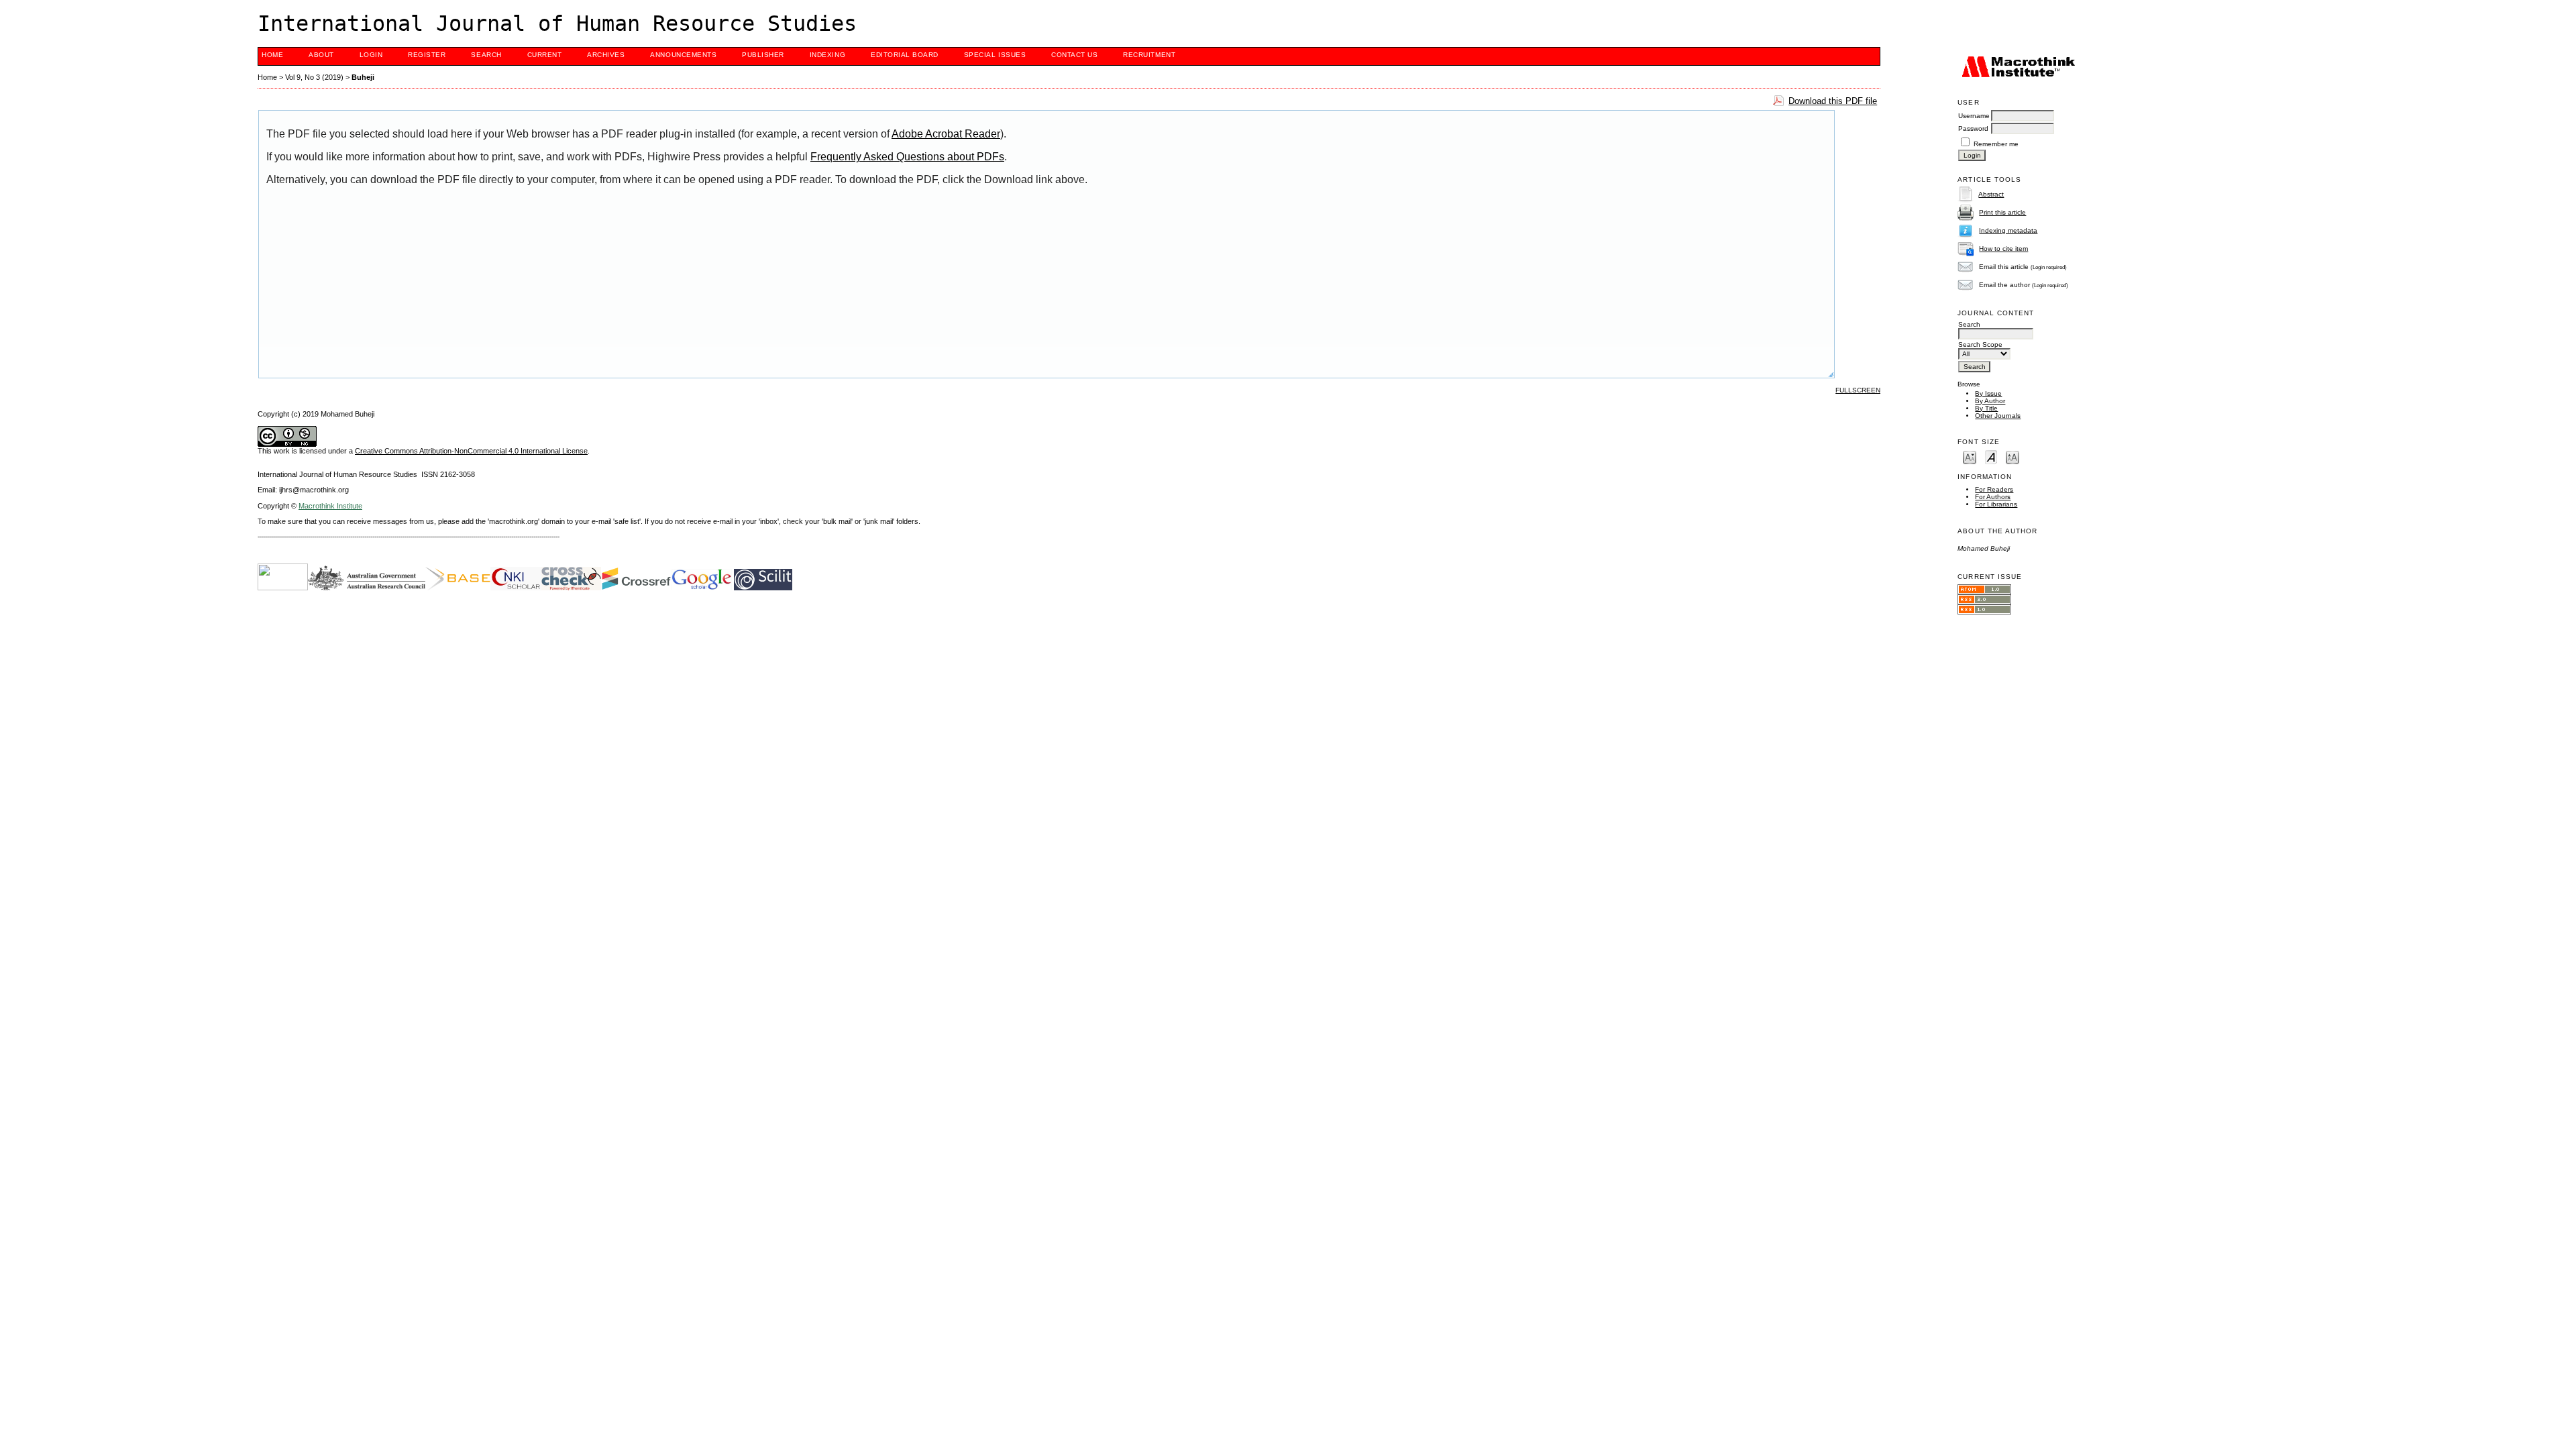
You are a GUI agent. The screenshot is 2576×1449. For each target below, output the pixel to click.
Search (486, 55)
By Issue (1988, 393)
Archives (606, 55)
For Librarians (1996, 504)
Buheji (363, 77)
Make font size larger (2012, 457)
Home (272, 55)
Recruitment (1149, 55)
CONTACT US (1074, 55)
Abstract (1991, 194)
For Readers (1994, 489)
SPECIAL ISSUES (995, 55)
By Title (1986, 408)
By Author (1990, 401)
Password (1973, 128)
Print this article (2002, 212)
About (321, 55)
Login (371, 55)
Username (1974, 116)
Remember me (1996, 144)
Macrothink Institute (330, 506)
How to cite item (2003, 249)
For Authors (1993, 497)
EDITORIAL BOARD (905, 55)
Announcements (683, 55)
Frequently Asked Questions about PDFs (907, 157)
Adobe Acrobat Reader (946, 134)
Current (545, 55)
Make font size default (1991, 457)
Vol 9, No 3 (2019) (314, 77)
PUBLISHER (763, 55)
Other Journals (1998, 416)
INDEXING (827, 55)
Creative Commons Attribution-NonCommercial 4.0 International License (471, 451)
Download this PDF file (1833, 101)
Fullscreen (1858, 390)
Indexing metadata (2008, 230)
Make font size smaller (1970, 457)
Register (427, 55)
